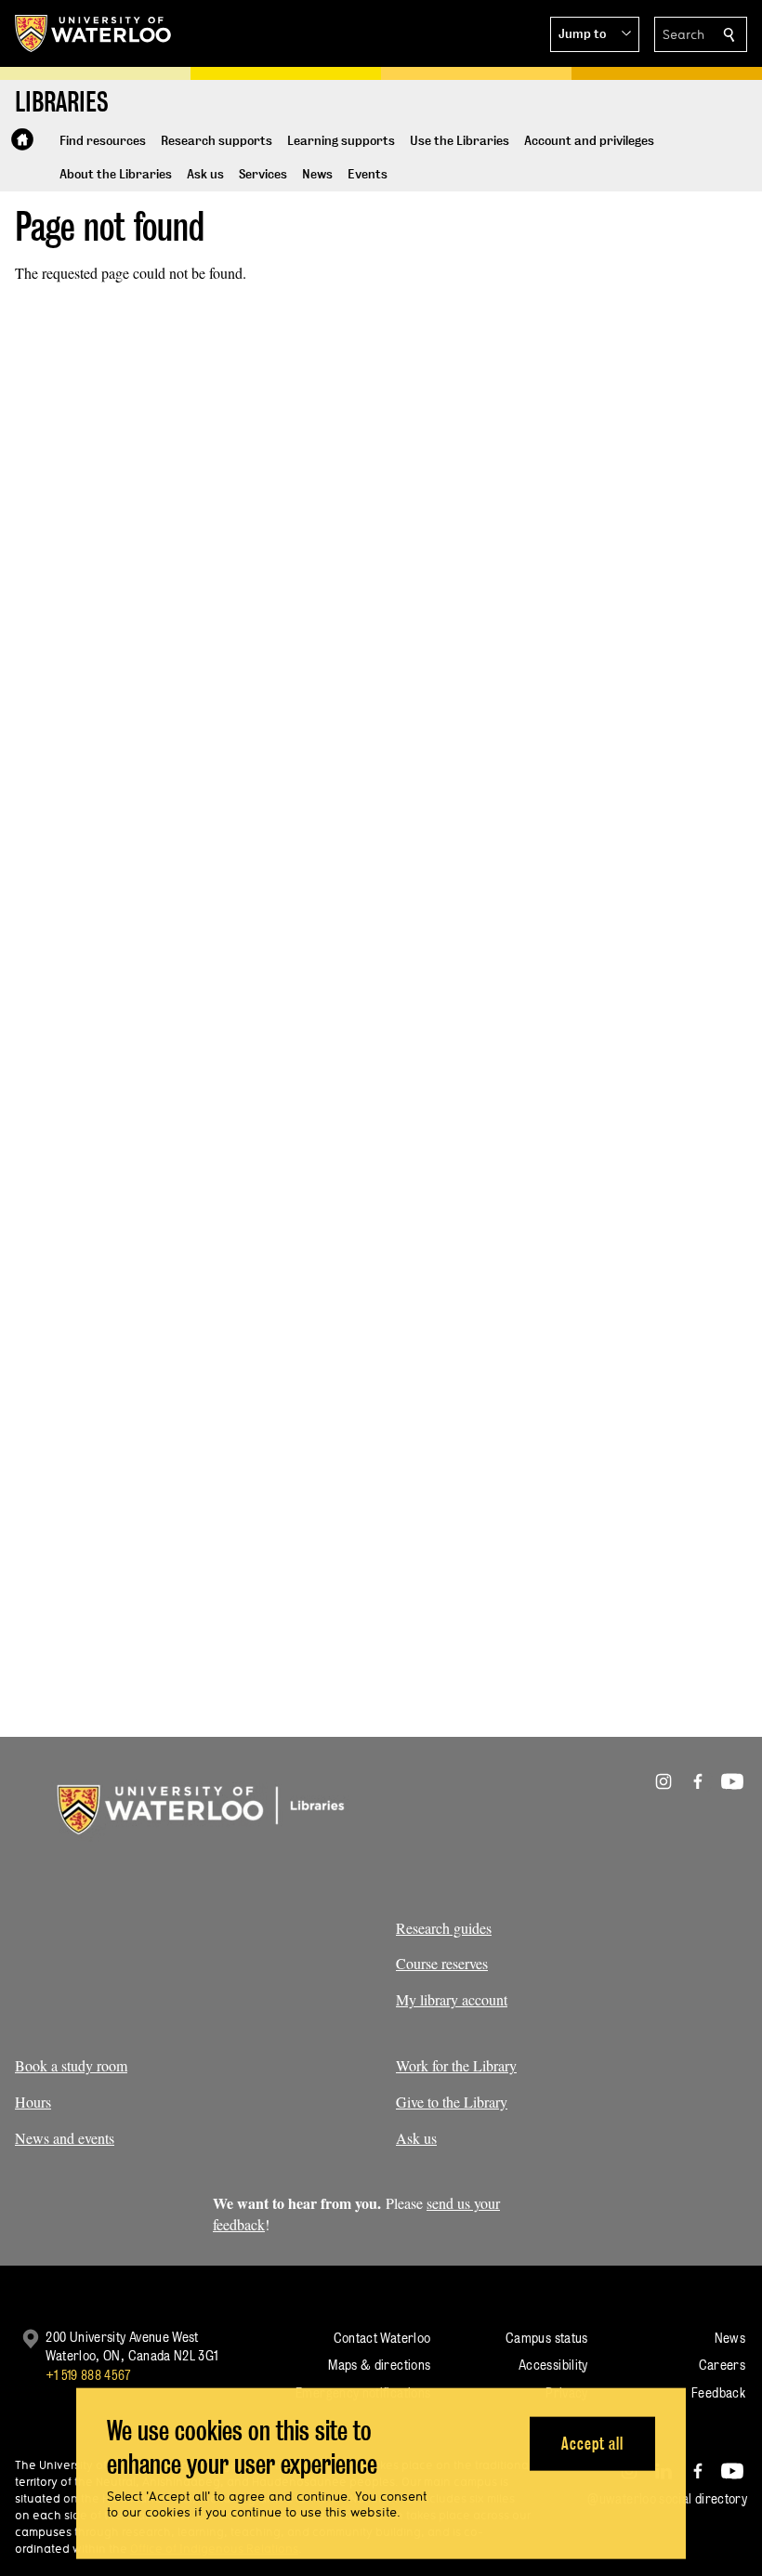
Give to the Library (452, 2102)
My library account (452, 1999)
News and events (65, 2138)
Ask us (416, 2138)
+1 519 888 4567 (88, 2375)
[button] (595, 34)
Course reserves (442, 1963)
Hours (33, 2102)
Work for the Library (456, 2065)
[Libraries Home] (22, 139)
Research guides (444, 1928)
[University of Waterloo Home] (94, 33)
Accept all (592, 2443)
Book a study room (71, 2065)
